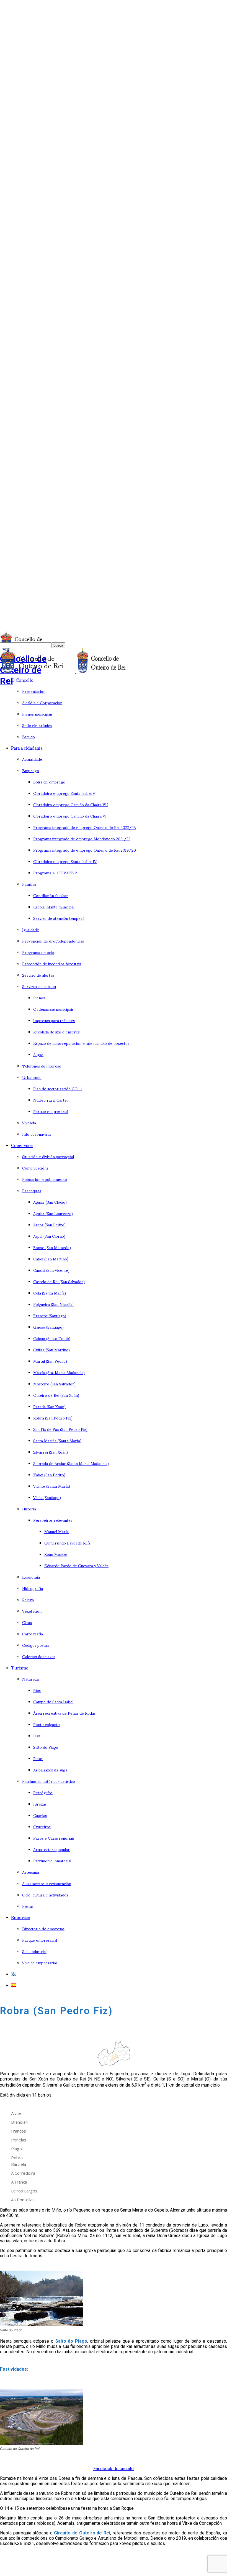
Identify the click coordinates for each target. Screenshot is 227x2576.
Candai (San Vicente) (51, 1270)
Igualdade (31, 929)
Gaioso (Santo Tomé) (52, 1338)
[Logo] (38, 672)
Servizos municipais (39, 986)
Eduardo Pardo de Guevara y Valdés (76, 1565)
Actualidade (32, 759)
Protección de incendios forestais (51, 963)
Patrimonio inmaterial (52, 1861)
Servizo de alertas (38, 975)
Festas (28, 1906)
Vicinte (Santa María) (52, 1486)
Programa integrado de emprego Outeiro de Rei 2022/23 (85, 827)
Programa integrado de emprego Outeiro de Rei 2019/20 (85, 850)
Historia (29, 1509)
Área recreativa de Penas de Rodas (64, 1713)
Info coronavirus (37, 1134)
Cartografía (33, 1634)
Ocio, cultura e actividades (45, 1895)
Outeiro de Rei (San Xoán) (56, 1395)
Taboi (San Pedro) (49, 1475)
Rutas (38, 1758)
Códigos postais (36, 1645)
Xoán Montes (56, 1554)
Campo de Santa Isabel (53, 1701)
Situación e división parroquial (48, 1156)
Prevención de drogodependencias (53, 941)
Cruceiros (42, 1826)
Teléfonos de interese (42, 1066)
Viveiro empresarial (39, 1963)
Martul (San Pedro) (50, 1361)
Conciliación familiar (51, 895)
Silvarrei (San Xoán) (51, 1452)
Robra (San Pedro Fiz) (53, 1418)
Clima (27, 1622)
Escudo (29, 736)
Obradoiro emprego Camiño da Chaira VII (71, 804)
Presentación (34, 691)
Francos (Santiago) (50, 1315)
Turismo (20, 1667)
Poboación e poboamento (45, 1179)
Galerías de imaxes (39, 1656)
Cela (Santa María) (50, 1293)
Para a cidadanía (27, 748)
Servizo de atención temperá (59, 918)
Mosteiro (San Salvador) (54, 1384)
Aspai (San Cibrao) (49, 1236)
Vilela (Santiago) (47, 1497)
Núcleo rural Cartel (50, 1100)
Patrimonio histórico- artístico (49, 1781)
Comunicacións (35, 1168)
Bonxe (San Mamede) (52, 1247)
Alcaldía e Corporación (42, 702)
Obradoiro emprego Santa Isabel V (64, 793)
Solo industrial (34, 1951)
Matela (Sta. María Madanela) (59, 1372)
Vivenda (29, 1123)
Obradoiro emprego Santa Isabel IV (65, 861)
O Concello (22, 680)
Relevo (28, 1600)
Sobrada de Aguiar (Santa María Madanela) (71, 1463)
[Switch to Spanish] (14, 1985)
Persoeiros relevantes (53, 1520)
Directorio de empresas (43, 1928)
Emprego (31, 770)
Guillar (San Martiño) (51, 1350)
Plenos (39, 998)
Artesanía (31, 1872)
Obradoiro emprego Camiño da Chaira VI (70, 816)
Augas (38, 1054)
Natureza (30, 1679)
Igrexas (40, 1804)
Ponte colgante (47, 1724)
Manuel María (56, 1531)
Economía (31, 1577)
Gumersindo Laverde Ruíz (67, 1543)
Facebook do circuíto (114, 2469)
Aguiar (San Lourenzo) (53, 1213)
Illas (37, 1736)
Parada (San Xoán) (49, 1406)
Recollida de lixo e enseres (56, 1032)
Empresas (21, 1917)
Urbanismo (32, 1077)
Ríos (37, 1690)
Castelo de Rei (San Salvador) (59, 1281)
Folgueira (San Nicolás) (53, 1304)
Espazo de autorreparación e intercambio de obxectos (81, 1043)
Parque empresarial (51, 1111)
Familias (29, 884)
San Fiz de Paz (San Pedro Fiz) (60, 1429)
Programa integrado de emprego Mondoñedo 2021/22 (82, 838)
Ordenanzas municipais (53, 1009)
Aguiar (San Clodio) (50, 1202)
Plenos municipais (37, 714)
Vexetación (32, 1611)
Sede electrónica (37, 725)
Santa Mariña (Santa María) (57, 1440)
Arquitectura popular (51, 1849)
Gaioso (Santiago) (48, 1327)
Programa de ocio (38, 952)
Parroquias (32, 1190)
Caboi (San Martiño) (51, 1259)
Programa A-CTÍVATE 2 (55, 873)
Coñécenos (22, 1145)
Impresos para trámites (54, 1020)
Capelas (40, 1815)
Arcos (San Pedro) (49, 1225)
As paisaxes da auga (50, 1770)
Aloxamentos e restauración (47, 1883)
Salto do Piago (46, 1747)
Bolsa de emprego (49, 782)
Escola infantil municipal (54, 907)
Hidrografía (33, 1588)
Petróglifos (43, 1792)
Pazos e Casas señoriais (54, 1838)
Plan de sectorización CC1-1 (58, 1088)
